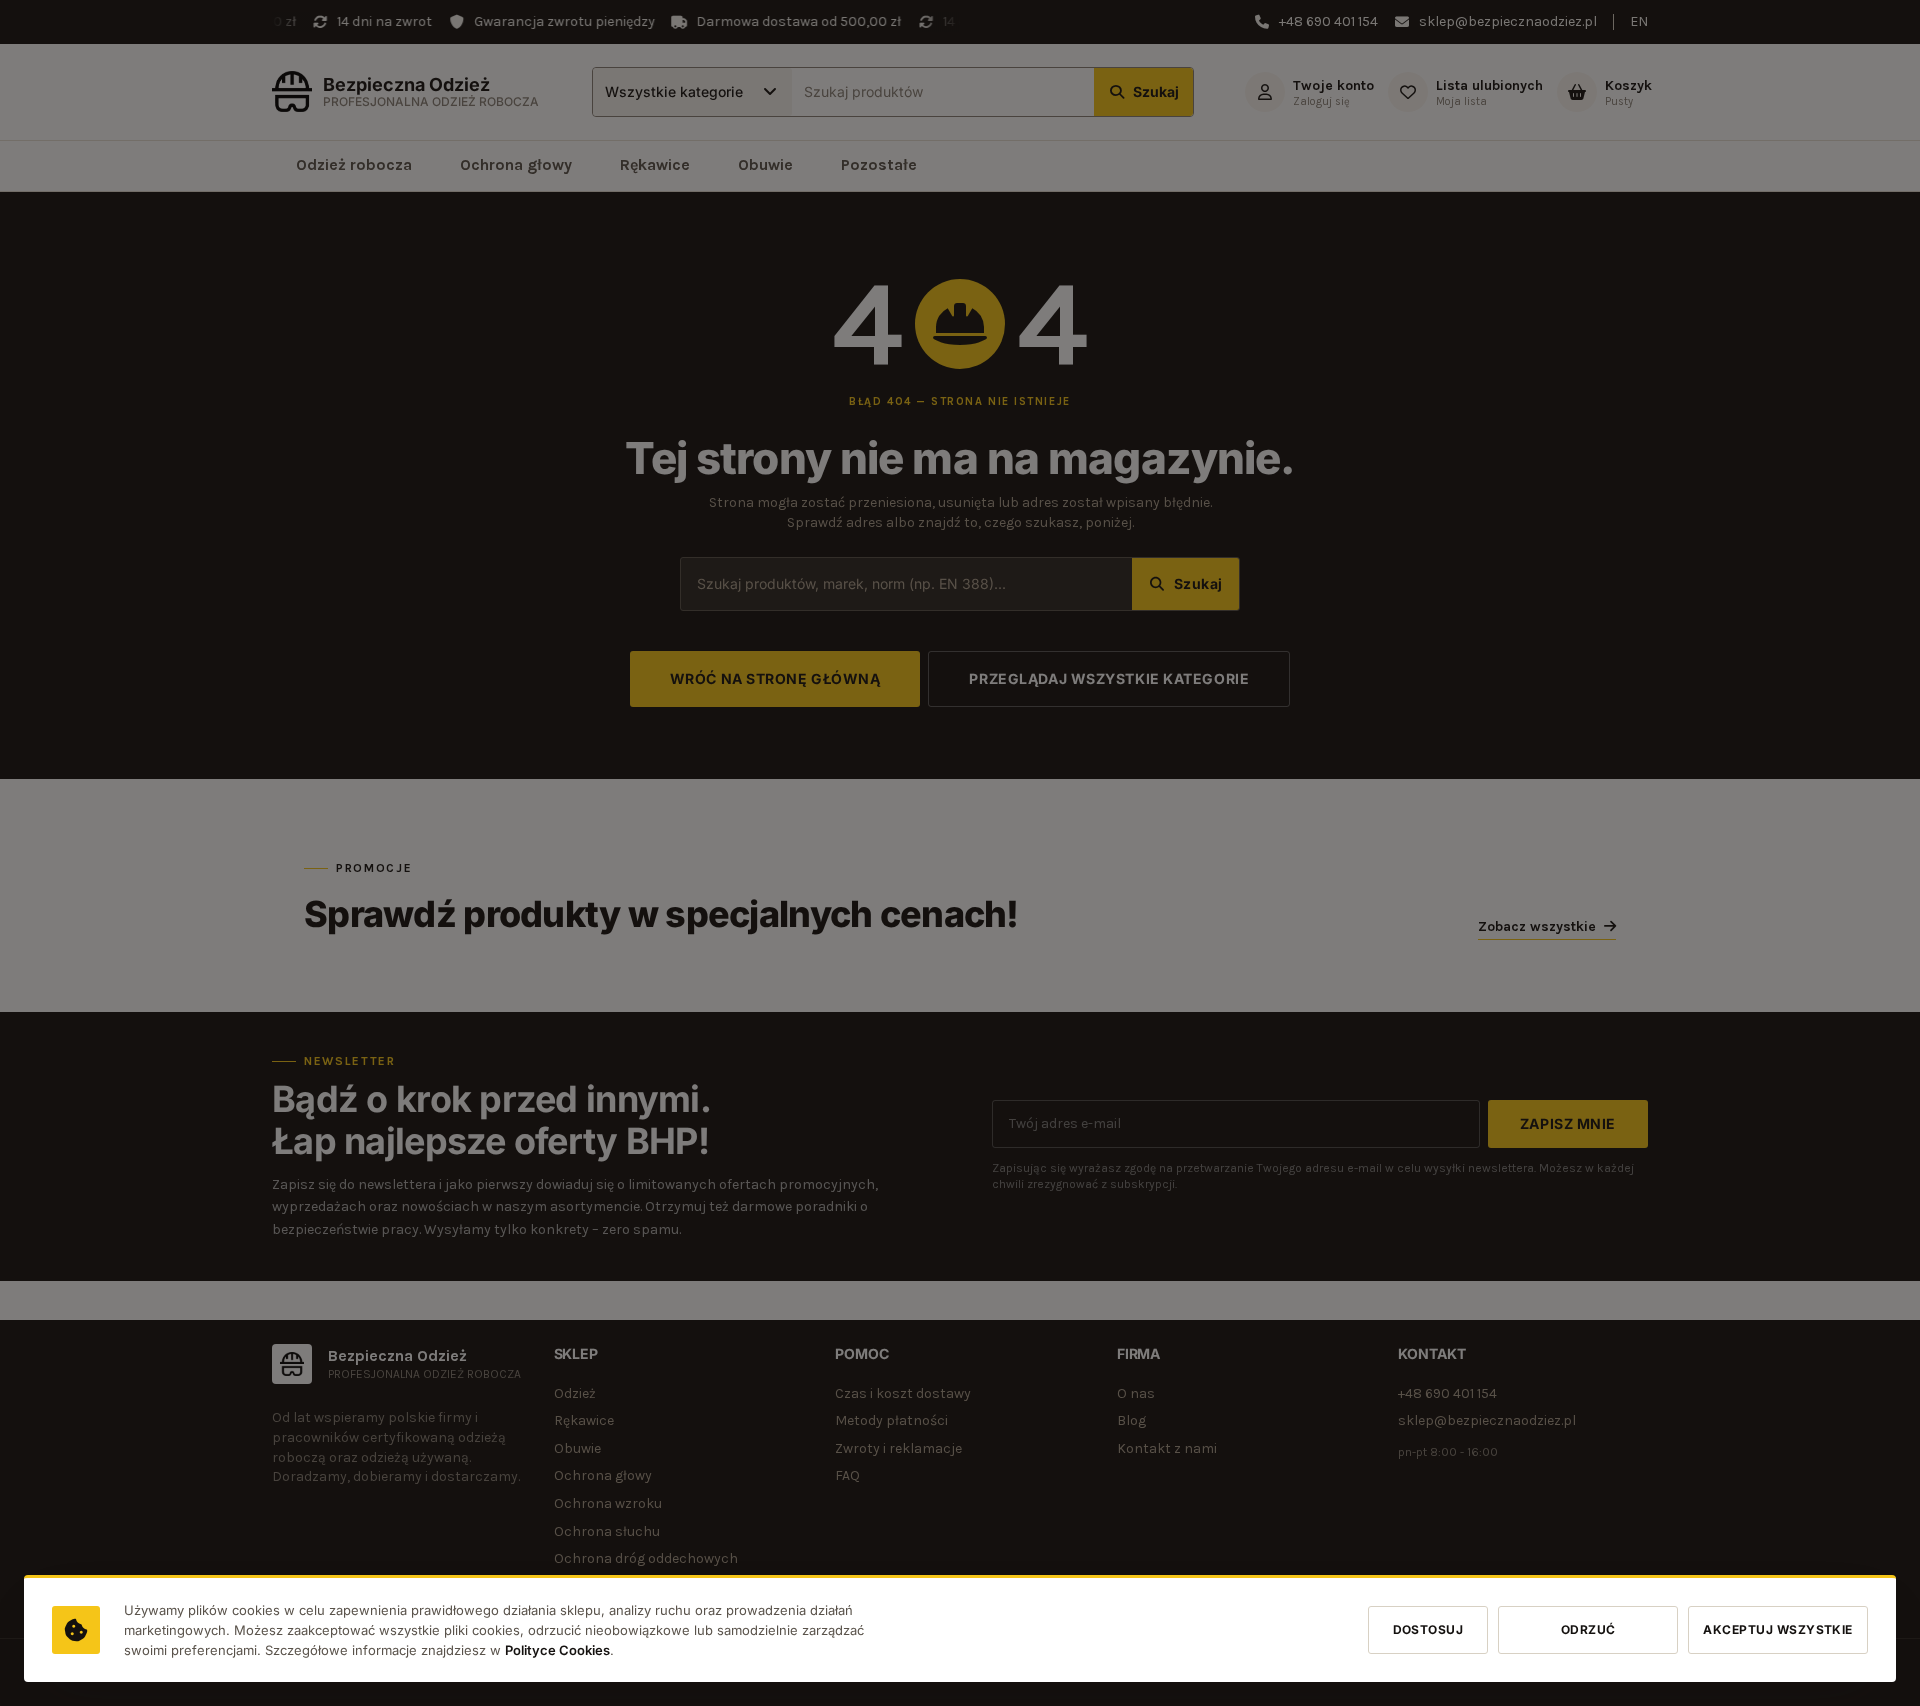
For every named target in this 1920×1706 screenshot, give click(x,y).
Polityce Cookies (557, 1650)
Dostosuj (1428, 1629)
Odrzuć (1588, 1629)
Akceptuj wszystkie (1778, 1629)
